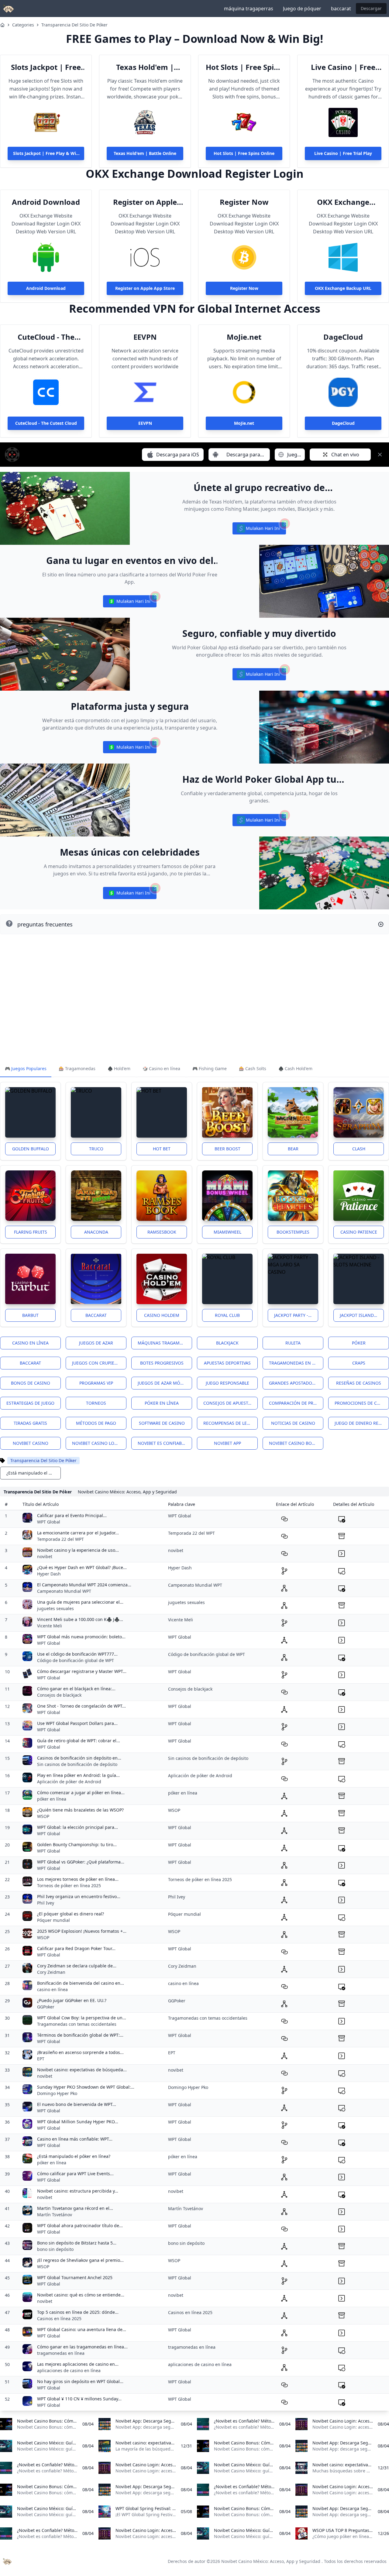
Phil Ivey (46, 1903)
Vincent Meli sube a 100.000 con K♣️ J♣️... (80, 1619)
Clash (359, 1149)
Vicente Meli (50, 1626)
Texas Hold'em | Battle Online (145, 67)
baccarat (341, 9)
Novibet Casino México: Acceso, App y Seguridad (271, 2561)
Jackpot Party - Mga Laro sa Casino (296, 1315)
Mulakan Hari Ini (259, 530)
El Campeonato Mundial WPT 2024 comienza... (84, 1585)
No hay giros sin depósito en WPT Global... (80, 2381)
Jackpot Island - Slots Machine (362, 1315)
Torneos (96, 1403)
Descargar (371, 8)
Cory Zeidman (51, 1972)
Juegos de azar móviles (164, 1383)
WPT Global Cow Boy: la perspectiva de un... (82, 2018)
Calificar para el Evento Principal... (72, 1515)
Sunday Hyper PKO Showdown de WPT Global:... (86, 2087)
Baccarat (96, 1315)
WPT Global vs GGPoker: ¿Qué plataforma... (81, 1862)
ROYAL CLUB (227, 1315)
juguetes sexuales (55, 1608)
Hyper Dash (49, 1574)
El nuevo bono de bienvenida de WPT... (77, 2104)
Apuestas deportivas (227, 1363)
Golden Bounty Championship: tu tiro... (77, 1844)
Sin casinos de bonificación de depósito (77, 1764)
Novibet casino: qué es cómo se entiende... (81, 2295)
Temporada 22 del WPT (60, 1539)
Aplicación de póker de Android (69, 1782)
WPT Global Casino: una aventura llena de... (82, 2329)
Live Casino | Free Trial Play (343, 67)
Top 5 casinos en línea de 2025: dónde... (78, 2312)
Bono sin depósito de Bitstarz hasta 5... (77, 2243)
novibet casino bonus (295, 1443)
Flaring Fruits (31, 1232)
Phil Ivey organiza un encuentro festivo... (79, 1896)
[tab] (26, 1069)
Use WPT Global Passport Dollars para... (77, 1723)
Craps (359, 1363)
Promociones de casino (362, 1403)
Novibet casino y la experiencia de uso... (78, 1550)
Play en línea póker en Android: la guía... (78, 1775)
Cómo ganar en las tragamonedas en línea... (82, 2347)
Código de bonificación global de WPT (76, 1660)
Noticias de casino (293, 1423)
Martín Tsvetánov (55, 2215)
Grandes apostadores (294, 1383)
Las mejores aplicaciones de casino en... (78, 2364)
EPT (41, 2059)
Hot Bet (162, 1149)
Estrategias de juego (30, 1403)
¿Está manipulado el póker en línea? (74, 2156)
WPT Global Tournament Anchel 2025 (75, 2277)
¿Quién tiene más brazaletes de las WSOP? (80, 1810)
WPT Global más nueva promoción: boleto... (81, 1637)
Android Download (46, 202)
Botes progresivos (162, 1363)
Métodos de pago (96, 1423)
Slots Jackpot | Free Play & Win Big (46, 67)
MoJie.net (244, 337)
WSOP (43, 1816)
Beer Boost (227, 1149)
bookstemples (293, 1232)
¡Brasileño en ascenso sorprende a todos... (80, 2052)
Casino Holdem (162, 1315)
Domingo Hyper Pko (57, 2093)
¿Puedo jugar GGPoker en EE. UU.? (72, 2000)
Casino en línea (30, 1343)
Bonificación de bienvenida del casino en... (81, 1983)
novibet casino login (97, 1443)
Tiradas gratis (30, 1423)
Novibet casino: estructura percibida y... (78, 2191)
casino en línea (52, 1989)
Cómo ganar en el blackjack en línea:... (76, 1689)
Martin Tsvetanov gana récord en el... (75, 2208)
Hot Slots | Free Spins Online (244, 67)
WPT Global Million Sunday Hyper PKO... (78, 2122)
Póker (359, 1343)
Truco (96, 1149)
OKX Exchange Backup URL (343, 202)
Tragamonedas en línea (296, 1363)
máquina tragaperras (249, 9)
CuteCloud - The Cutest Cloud (46, 337)
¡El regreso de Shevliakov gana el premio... (80, 2260)
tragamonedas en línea (61, 2353)
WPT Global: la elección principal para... (77, 1827)
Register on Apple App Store (145, 202)
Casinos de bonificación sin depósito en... (79, 1758)
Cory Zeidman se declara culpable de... (77, 1966)
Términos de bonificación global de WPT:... (80, 2035)
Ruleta (293, 1343)
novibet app (227, 1443)
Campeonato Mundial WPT (64, 1591)
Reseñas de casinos (359, 1383)
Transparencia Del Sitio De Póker (74, 25)
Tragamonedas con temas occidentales (77, 2024)
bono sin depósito (55, 2249)
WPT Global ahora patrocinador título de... (80, 2226)
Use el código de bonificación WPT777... (77, 1654)
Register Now (244, 202)
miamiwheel (227, 1232)
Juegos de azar (96, 1343)
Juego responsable (227, 1383)
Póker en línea (162, 1403)
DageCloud (343, 337)
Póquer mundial (53, 1920)
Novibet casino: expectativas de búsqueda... (82, 2070)
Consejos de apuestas (228, 1403)
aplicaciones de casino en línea (69, 2370)
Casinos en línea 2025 (59, 2318)
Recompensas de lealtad (231, 1423)
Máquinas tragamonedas (165, 1343)
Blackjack (227, 1343)
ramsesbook (162, 1232)
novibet (45, 1556)
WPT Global (49, 1522)
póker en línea (52, 1799)
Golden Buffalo (31, 1149)
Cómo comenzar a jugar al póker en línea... (81, 1793)
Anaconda (96, 1232)
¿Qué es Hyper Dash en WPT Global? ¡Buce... (82, 1567)
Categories (23, 25)
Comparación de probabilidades (296, 1403)
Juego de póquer (302, 9)
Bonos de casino (31, 1383)
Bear (293, 1149)
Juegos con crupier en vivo (99, 1363)
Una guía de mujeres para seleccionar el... (80, 1602)
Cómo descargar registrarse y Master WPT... (82, 1671)
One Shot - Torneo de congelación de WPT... (81, 1706)
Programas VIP (96, 1383)
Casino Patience (359, 1232)
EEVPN (145, 337)
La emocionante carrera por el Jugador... (78, 1533)
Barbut (30, 1315)
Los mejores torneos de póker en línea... (78, 1879)
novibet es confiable (162, 1443)
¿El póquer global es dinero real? (71, 1914)
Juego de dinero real (359, 1423)
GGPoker (46, 2007)
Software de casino (162, 1423)
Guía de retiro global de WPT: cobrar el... (79, 1741)
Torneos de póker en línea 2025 (69, 1886)
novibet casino (31, 1443)
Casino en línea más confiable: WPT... (75, 2139)
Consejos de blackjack (59, 1695)
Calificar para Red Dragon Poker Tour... (76, 1948)
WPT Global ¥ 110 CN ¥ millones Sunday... (79, 2399)
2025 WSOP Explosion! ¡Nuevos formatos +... (82, 1931)
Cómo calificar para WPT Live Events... (75, 2174)
